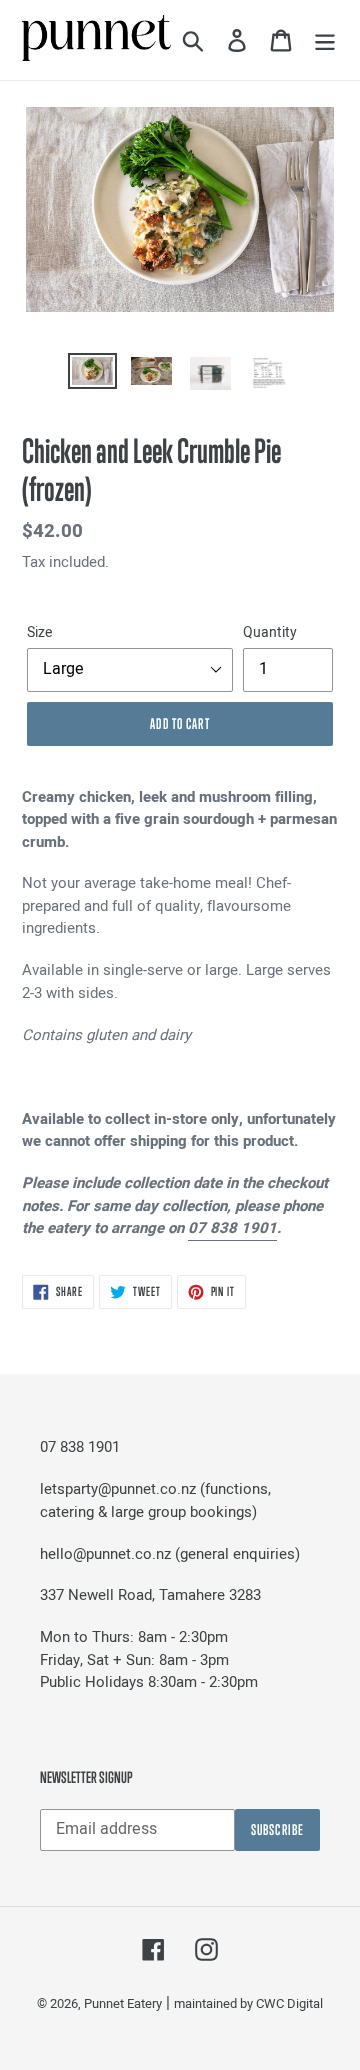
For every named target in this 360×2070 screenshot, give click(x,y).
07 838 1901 (232, 1228)
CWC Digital (289, 2003)
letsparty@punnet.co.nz (118, 1489)
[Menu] (325, 40)
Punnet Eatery (123, 2003)
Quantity (270, 632)
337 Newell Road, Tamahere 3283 (150, 1595)
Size (39, 632)
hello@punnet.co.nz (105, 1554)
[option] (92, 375)
